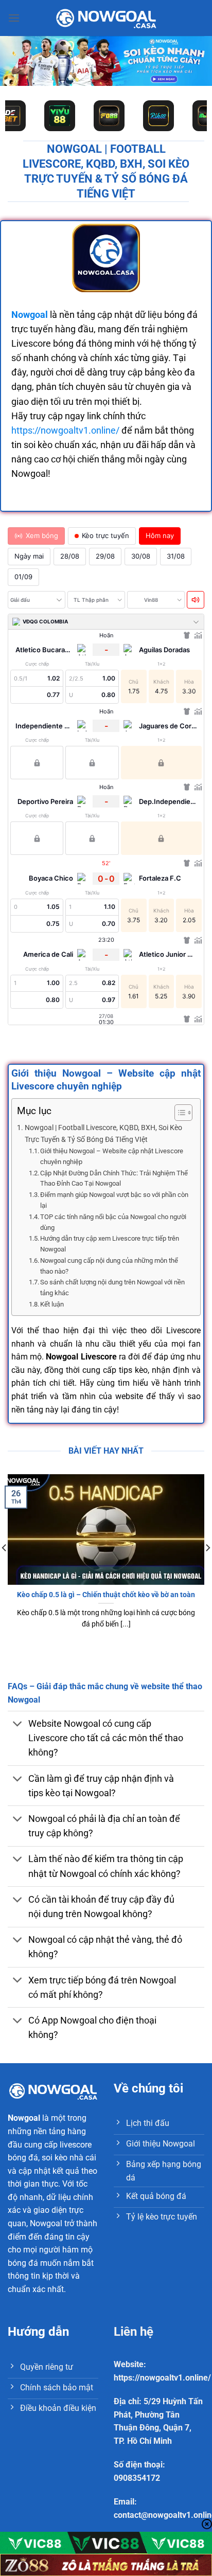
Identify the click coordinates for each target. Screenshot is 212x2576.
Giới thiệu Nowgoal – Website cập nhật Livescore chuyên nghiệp (112, 1156)
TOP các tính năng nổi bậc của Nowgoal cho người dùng (113, 1222)
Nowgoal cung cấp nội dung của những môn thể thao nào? (109, 1266)
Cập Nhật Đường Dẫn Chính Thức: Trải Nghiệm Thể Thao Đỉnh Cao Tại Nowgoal (114, 1178)
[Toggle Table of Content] (178, 1113)
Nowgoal (24, 2118)
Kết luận (52, 1304)
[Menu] (14, 18)
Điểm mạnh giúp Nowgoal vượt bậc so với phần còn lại (114, 1200)
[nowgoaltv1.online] (106, 18)
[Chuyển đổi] (18, 1725)
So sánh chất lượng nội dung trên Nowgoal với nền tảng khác (112, 1287)
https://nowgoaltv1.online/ (65, 431)
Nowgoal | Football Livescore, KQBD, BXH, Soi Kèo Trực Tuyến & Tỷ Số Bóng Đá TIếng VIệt (103, 1134)
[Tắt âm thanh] (196, 600)
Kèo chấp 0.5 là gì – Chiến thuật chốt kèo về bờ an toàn (106, 1595)
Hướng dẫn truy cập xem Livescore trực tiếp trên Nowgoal (110, 1244)
